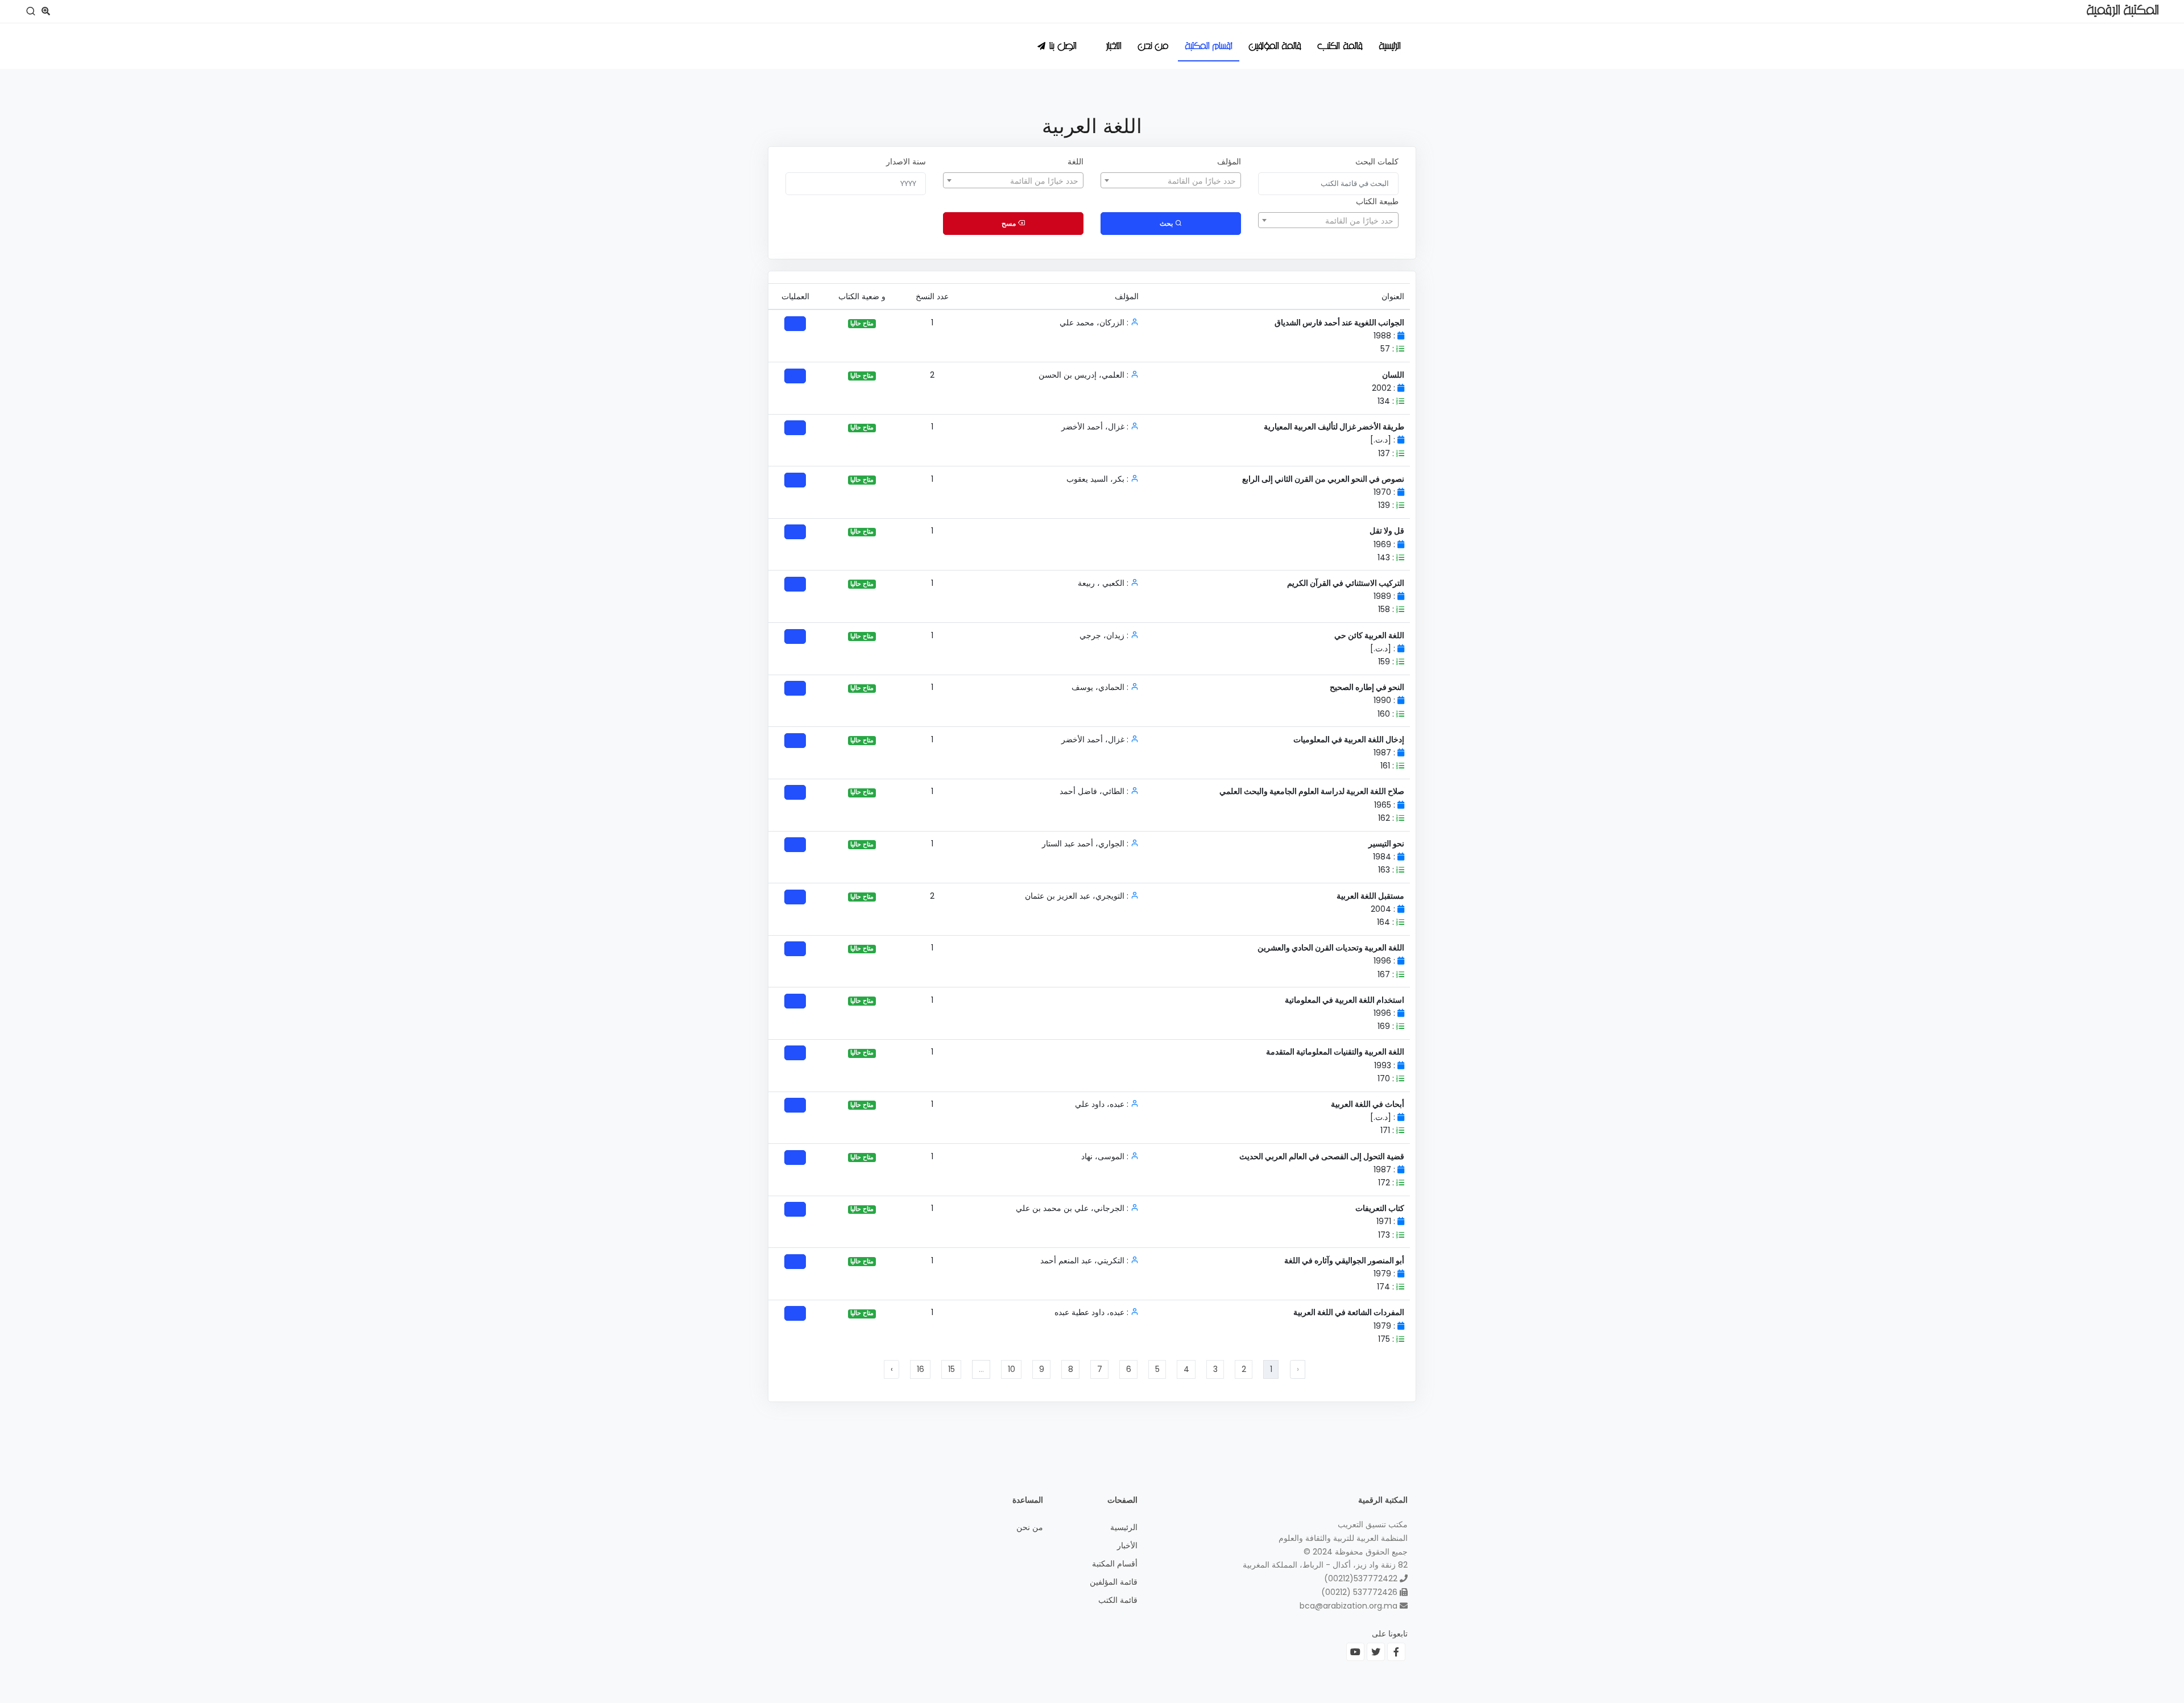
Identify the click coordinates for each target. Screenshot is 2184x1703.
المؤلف (1229, 162)
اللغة (1076, 162)
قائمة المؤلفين (1275, 47)
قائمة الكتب (1340, 47)
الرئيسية (1390, 47)
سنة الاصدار (906, 162)
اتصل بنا (1063, 47)
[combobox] (1171, 180)
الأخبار (1114, 47)
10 (1012, 1369)
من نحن (1153, 47)
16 (921, 1369)
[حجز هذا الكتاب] (795, 324)
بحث (1167, 223)
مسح (1010, 223)
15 (952, 1369)
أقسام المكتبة (1209, 47)
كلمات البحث (1377, 162)
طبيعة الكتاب (1377, 201)
